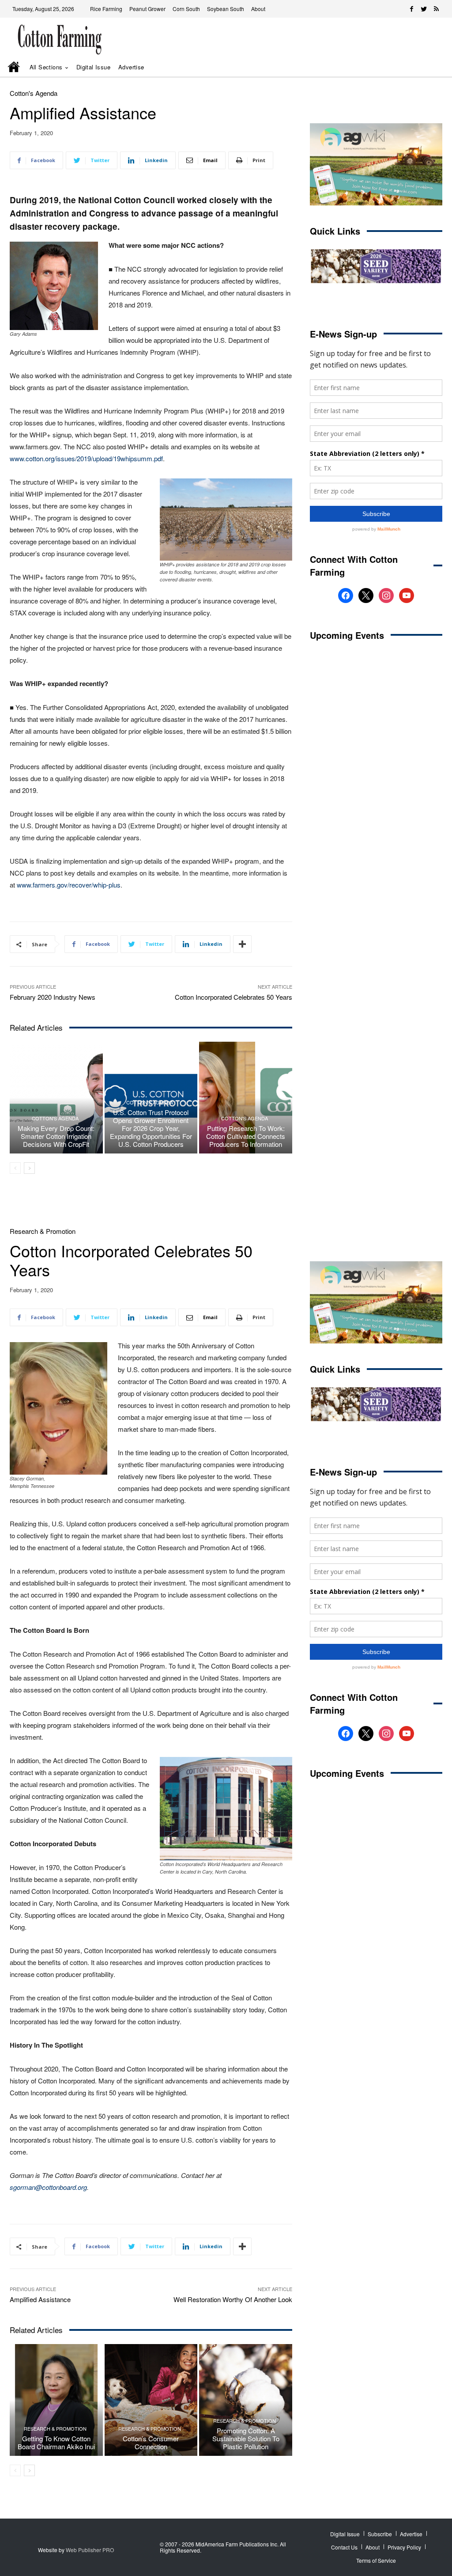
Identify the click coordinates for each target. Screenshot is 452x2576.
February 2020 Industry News (53, 997)
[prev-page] (15, 1168)
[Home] (15, 68)
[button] (425, 67)
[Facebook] (411, 9)
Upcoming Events (347, 635)
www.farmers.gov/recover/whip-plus (69, 885)
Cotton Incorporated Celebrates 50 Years (234, 997)
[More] (242, 944)
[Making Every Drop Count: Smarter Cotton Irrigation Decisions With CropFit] (56, 1098)
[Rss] (436, 9)
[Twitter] (424, 9)
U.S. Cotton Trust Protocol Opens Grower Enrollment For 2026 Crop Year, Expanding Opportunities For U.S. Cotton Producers (151, 1128)
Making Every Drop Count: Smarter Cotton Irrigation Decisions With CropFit (56, 1136)
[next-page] (29, 1168)
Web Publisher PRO (90, 2550)
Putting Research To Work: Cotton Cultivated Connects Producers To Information (246, 1136)
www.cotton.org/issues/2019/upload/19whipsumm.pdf (86, 458)
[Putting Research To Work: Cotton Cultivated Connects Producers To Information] (246, 1098)
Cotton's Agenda (34, 93)
